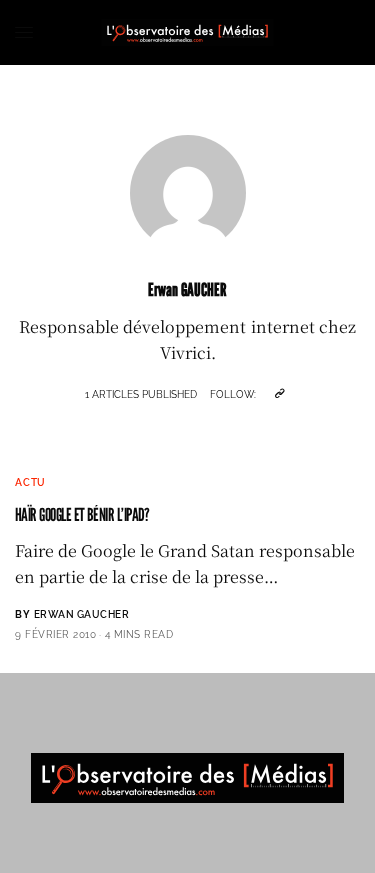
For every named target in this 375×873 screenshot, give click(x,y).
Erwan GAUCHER (82, 614)
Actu (30, 482)
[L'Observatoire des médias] (187, 32)
